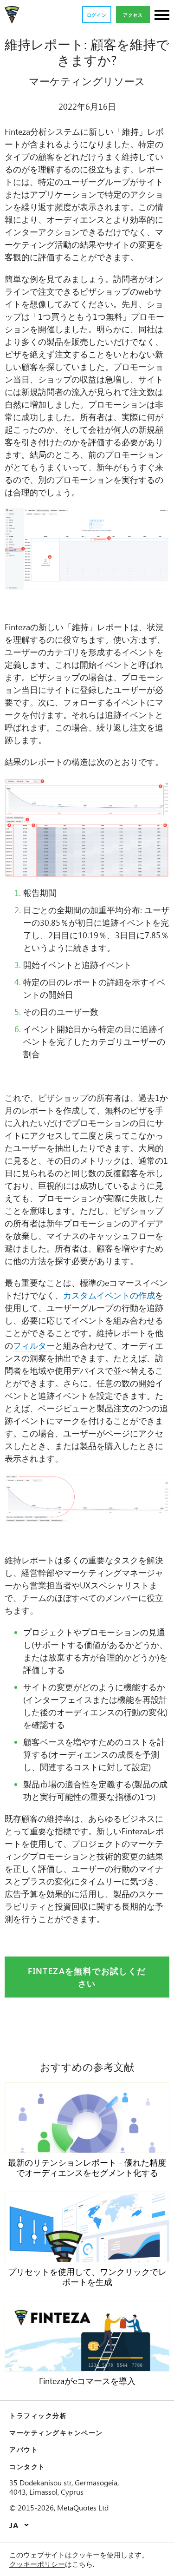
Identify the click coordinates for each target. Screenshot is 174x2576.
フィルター (34, 1345)
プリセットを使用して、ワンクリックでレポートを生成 (87, 2277)
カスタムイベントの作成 (109, 1295)
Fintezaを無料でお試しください (87, 1977)
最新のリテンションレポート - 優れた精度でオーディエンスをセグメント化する (87, 2168)
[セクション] (162, 16)
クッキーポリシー (37, 2564)
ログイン (97, 15)
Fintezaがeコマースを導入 (87, 2381)
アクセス (133, 15)
